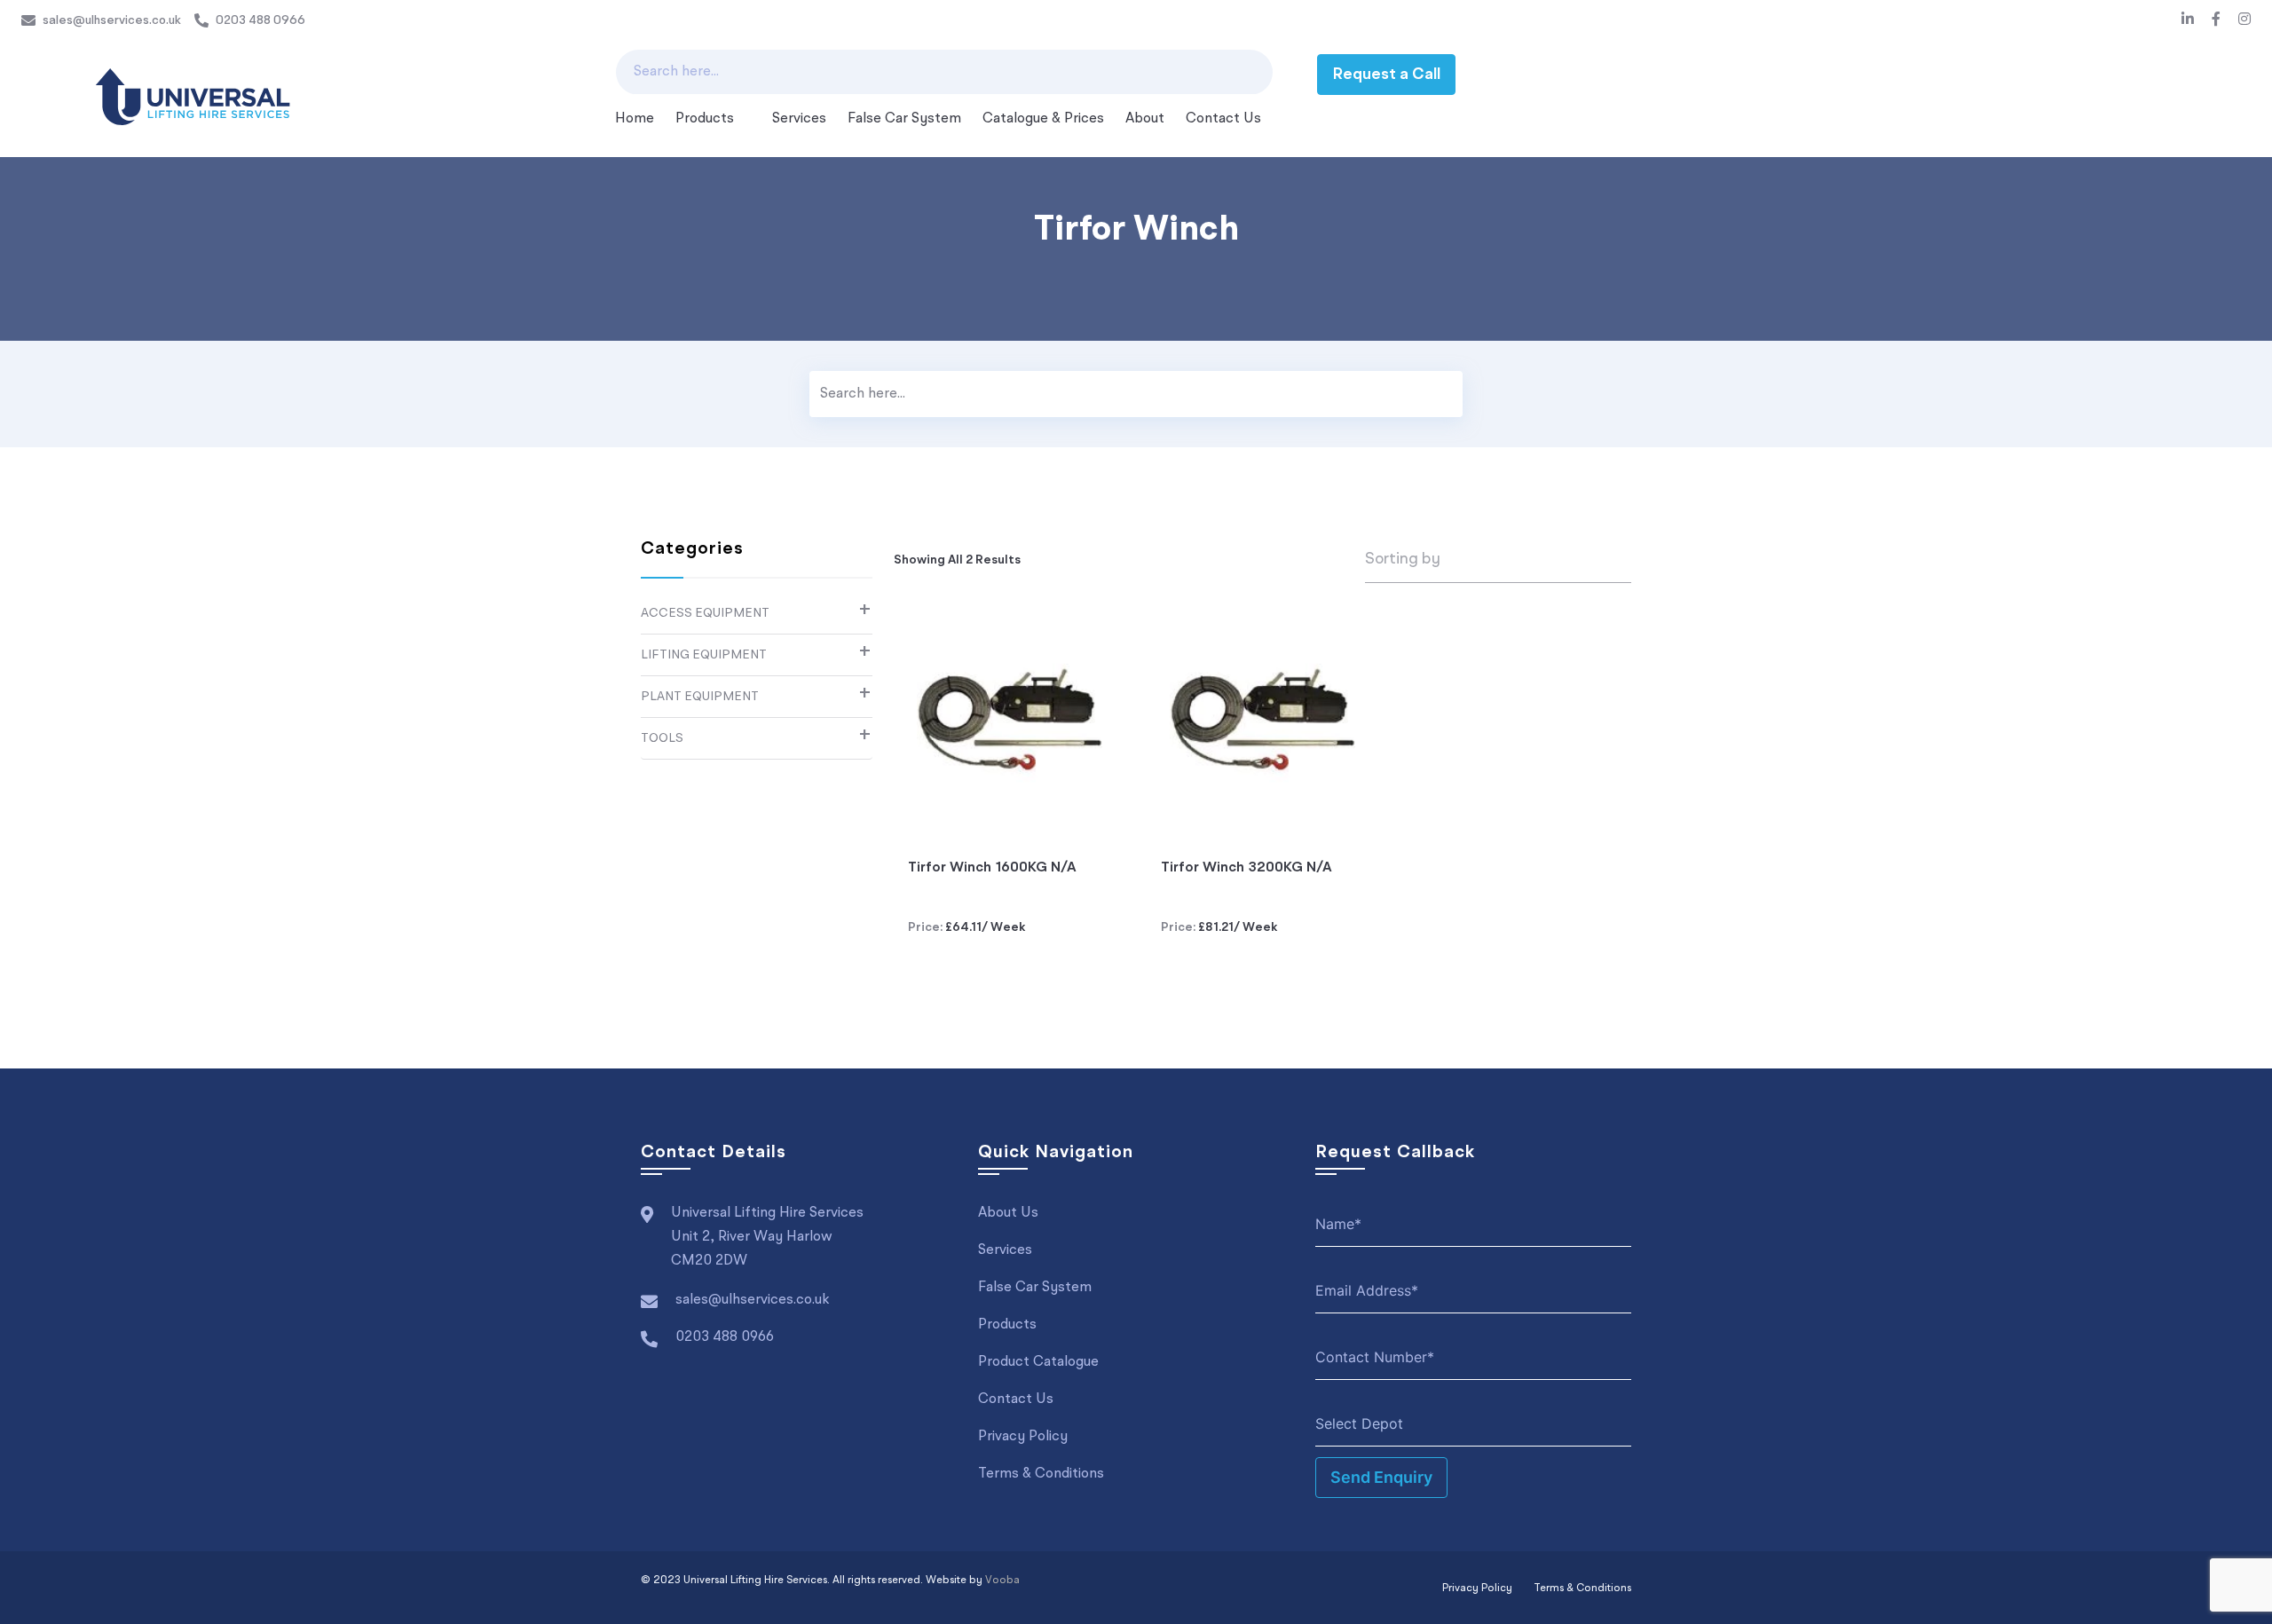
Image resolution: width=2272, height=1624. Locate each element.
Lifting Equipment (704, 655)
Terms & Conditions (1041, 1474)
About (1145, 119)
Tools (662, 738)
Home (635, 119)
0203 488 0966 (260, 20)
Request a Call (1386, 75)
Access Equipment (705, 613)
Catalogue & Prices (1043, 119)
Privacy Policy (1023, 1437)
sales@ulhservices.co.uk (112, 20)
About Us (1008, 1213)
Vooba (1002, 1581)
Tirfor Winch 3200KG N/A (1246, 868)
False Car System (904, 119)
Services (799, 119)
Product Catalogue (1038, 1362)
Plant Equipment (700, 697)
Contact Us (1223, 119)
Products (705, 119)
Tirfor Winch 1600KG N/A (992, 868)
